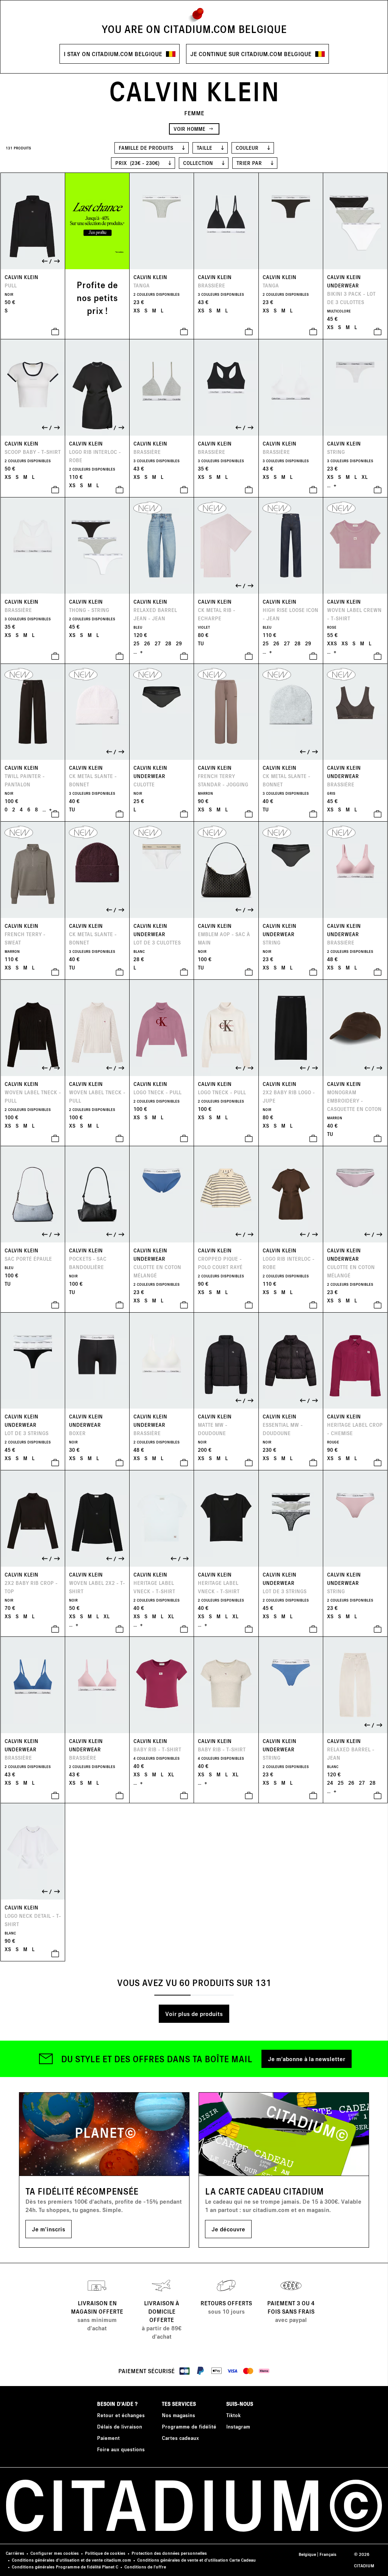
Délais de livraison (120, 2426)
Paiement (108, 2438)
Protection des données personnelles (169, 2553)
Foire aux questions (121, 2449)
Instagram (238, 2426)
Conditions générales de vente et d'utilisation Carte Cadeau (196, 2560)
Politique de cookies (105, 2553)
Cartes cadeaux (180, 2438)
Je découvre (228, 2229)
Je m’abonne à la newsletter (307, 2059)
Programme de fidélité (189, 2426)
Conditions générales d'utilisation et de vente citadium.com (71, 2560)
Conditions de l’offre (145, 2567)
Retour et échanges (121, 2415)
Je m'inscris (48, 2229)
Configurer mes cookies (55, 2553)
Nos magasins (178, 2415)
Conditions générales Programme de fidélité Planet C (65, 2567)
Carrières (15, 2553)
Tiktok (233, 2415)
